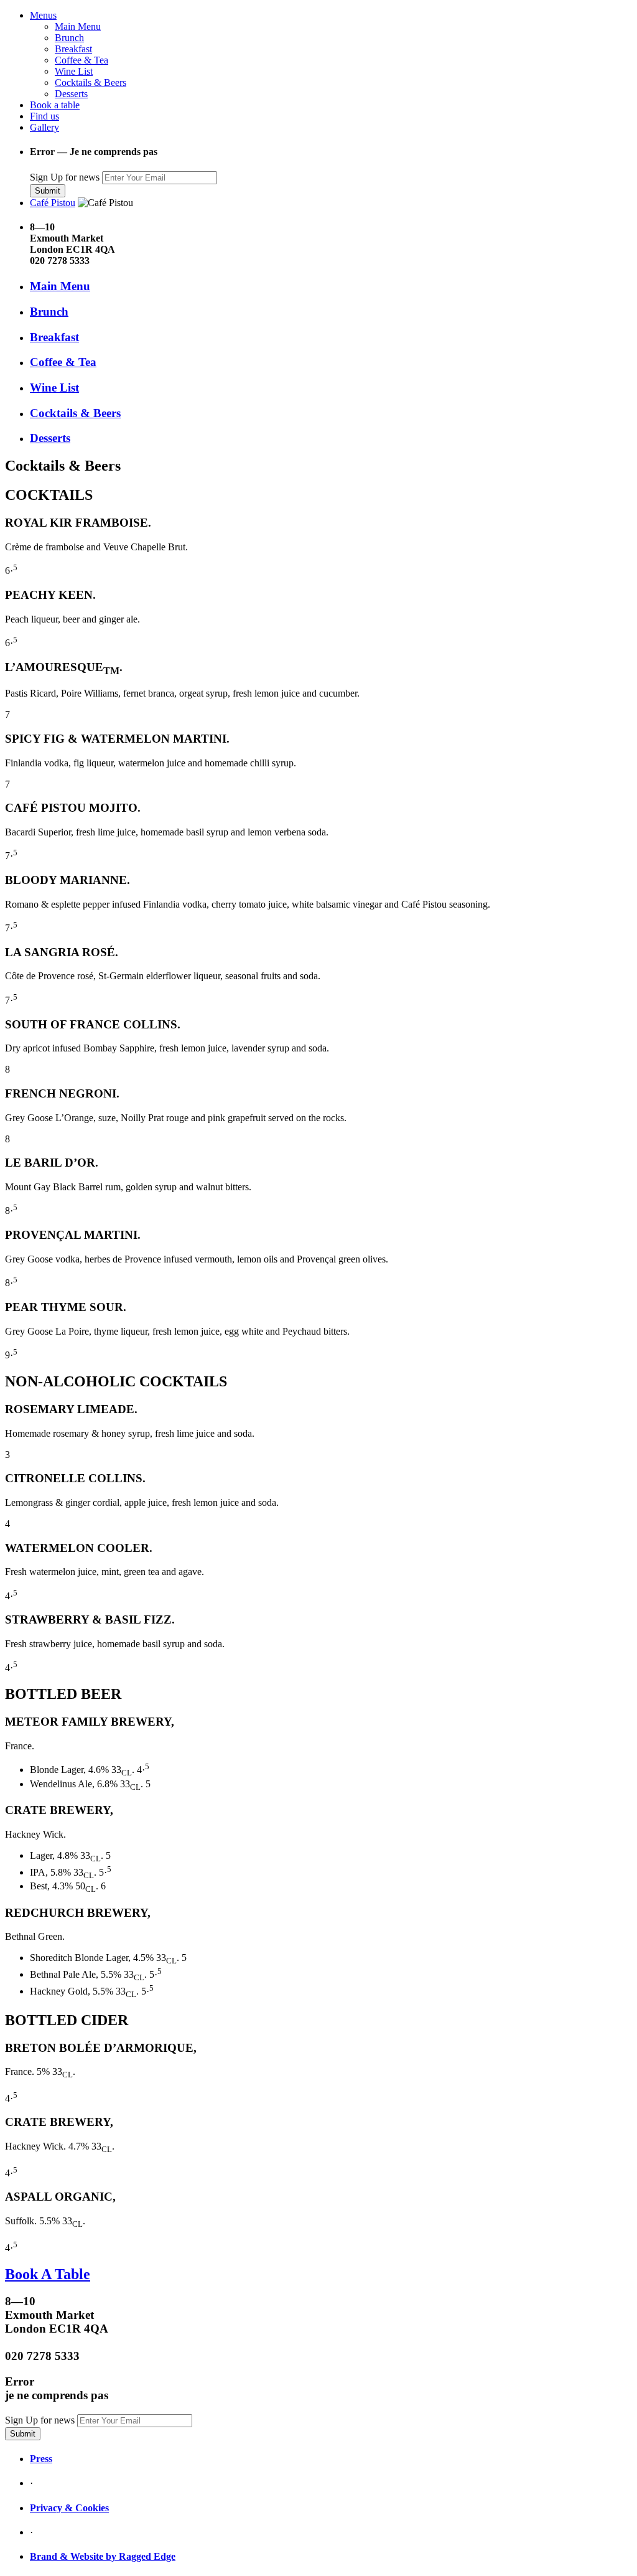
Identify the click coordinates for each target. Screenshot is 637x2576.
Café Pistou (53, 203)
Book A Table (48, 2274)
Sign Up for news (65, 177)
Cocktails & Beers (91, 82)
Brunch (69, 38)
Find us (44, 116)
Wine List (74, 71)
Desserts (71, 94)
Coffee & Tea (81, 60)
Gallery (44, 127)
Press (41, 2459)
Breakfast (73, 49)
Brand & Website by (74, 2556)
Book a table (55, 105)
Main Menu (78, 26)
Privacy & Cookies (69, 2508)
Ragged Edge (147, 2556)
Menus (43, 15)
